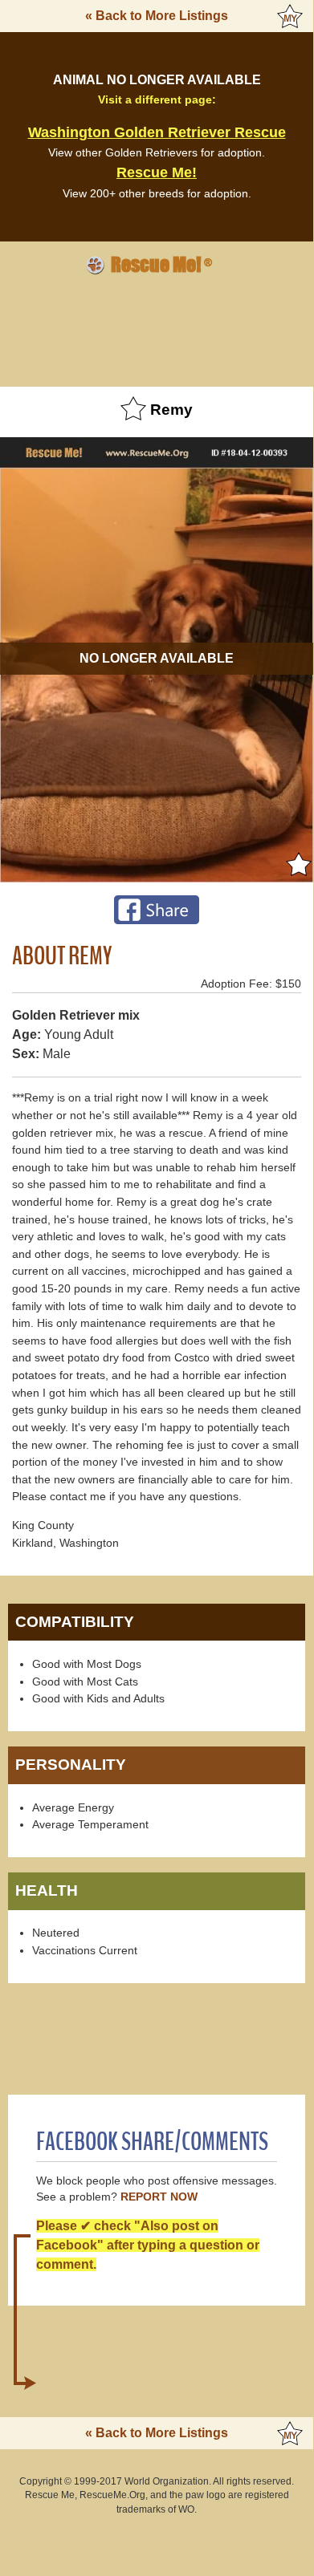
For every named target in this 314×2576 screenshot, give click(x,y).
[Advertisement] (157, 328)
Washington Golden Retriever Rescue (157, 132)
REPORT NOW (159, 2197)
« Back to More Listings (157, 16)
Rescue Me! (157, 172)
